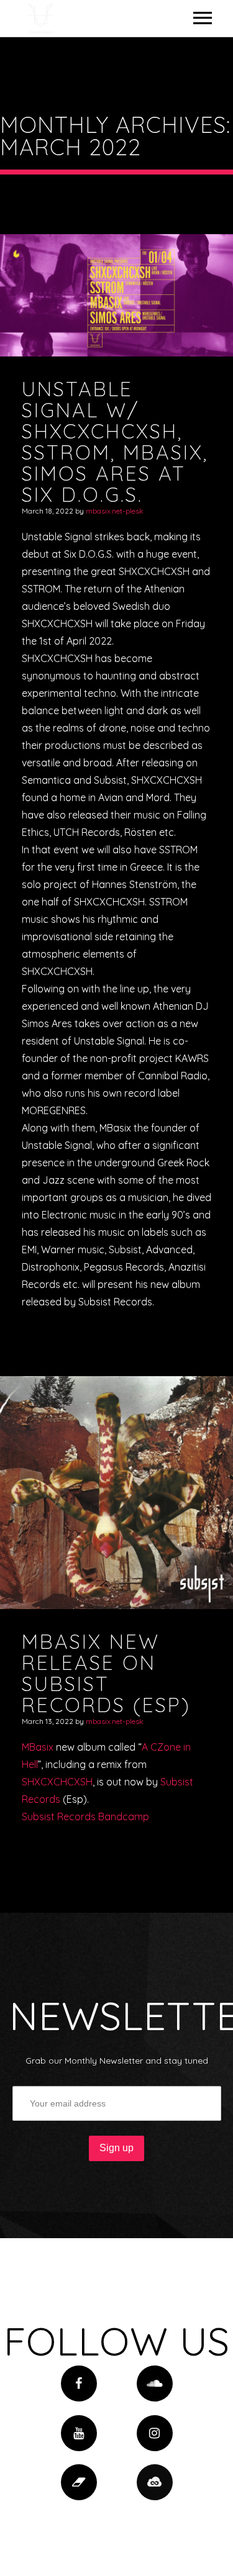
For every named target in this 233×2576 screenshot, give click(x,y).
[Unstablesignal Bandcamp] (79, 2482)
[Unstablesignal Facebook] (79, 2383)
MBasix (38, 1747)
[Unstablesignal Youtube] (79, 2433)
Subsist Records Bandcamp (85, 1816)
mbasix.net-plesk (115, 511)
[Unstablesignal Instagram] (155, 2433)
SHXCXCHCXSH (57, 1782)
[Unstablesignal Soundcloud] (155, 2383)
